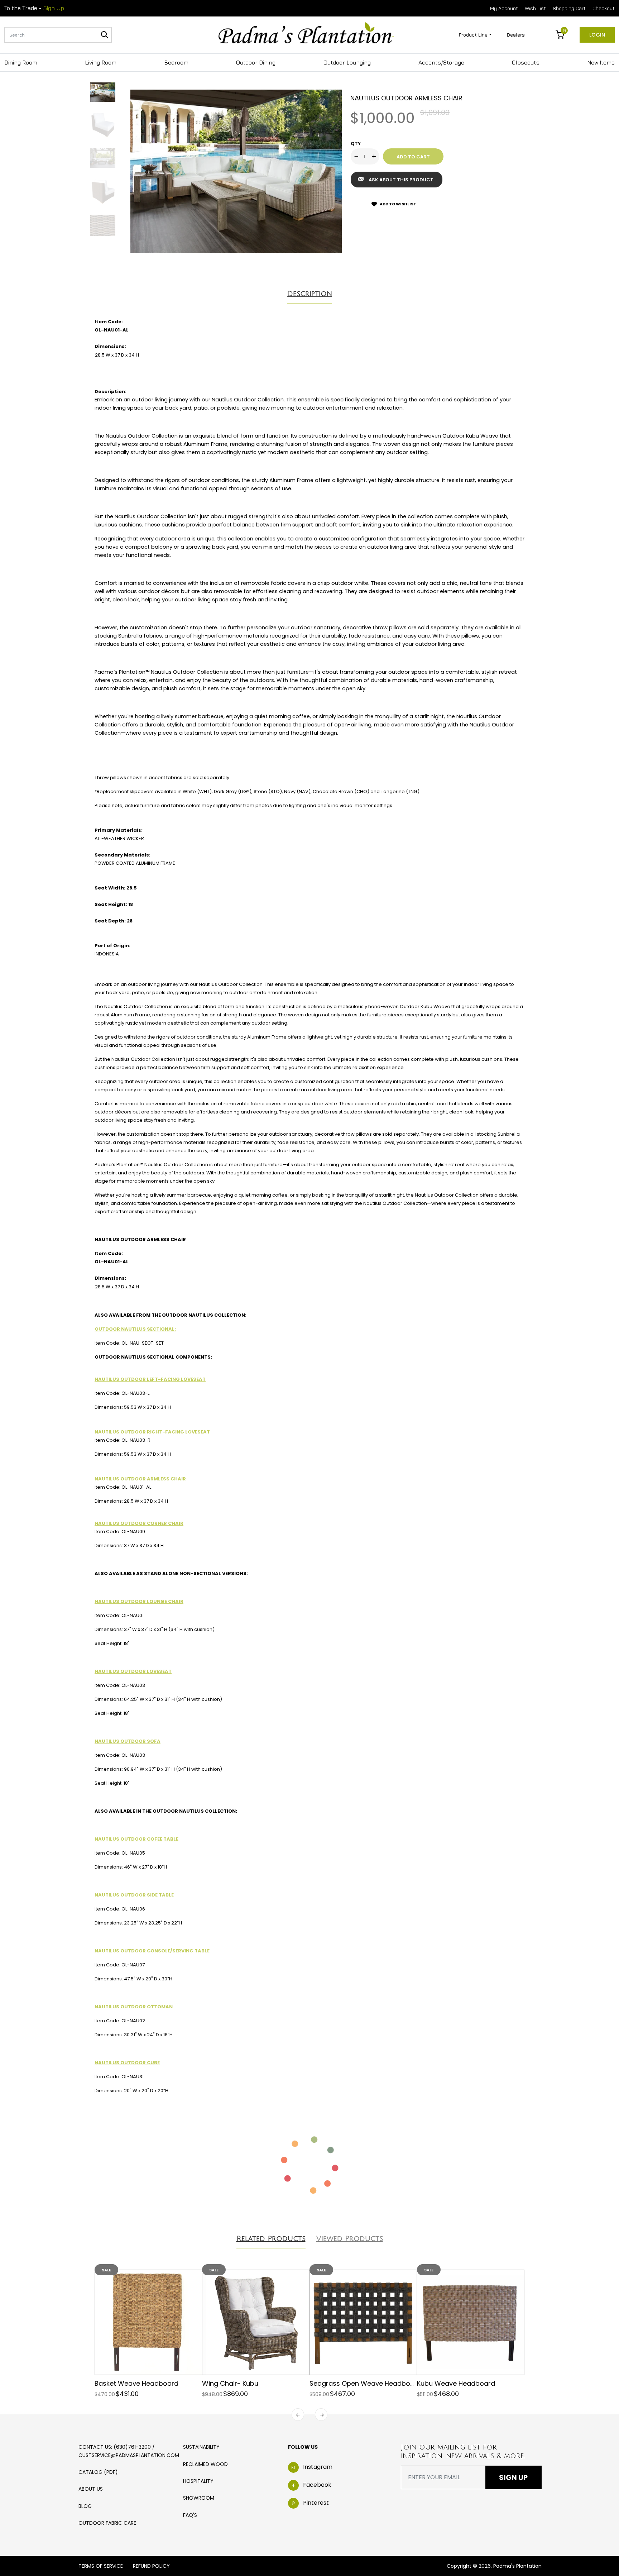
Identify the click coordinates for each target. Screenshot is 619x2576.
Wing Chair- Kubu (230, 2383)
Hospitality (198, 2481)
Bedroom (176, 62)
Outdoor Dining (256, 62)
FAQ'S (190, 2515)
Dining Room (21, 62)
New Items (601, 62)
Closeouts (526, 62)
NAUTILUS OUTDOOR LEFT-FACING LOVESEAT (150, 1379)
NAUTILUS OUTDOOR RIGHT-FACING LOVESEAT (152, 1432)
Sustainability (201, 2447)
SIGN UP (513, 2477)
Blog (85, 2506)
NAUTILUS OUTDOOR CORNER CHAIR (139, 1523)
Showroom (199, 2498)
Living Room (101, 62)
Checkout (604, 8)
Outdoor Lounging (347, 62)
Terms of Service (101, 2566)
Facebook (317, 2485)
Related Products (271, 2239)
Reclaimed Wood (205, 2464)
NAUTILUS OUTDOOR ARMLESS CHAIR (140, 1479)
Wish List (535, 8)
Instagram (318, 2467)
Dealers (516, 35)
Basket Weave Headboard (136, 2383)
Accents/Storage (441, 62)
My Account (504, 8)
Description (309, 294)
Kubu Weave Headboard (456, 2383)
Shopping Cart (569, 8)
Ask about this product (401, 180)
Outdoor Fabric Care (107, 2523)
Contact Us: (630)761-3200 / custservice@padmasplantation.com (129, 2451)
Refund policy (151, 2566)
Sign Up (54, 8)
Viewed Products (350, 2239)
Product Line (473, 35)
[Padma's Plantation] (306, 34)
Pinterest (316, 2503)
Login (597, 35)
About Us (91, 2489)
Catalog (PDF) (98, 2472)
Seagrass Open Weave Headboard (365, 2383)
